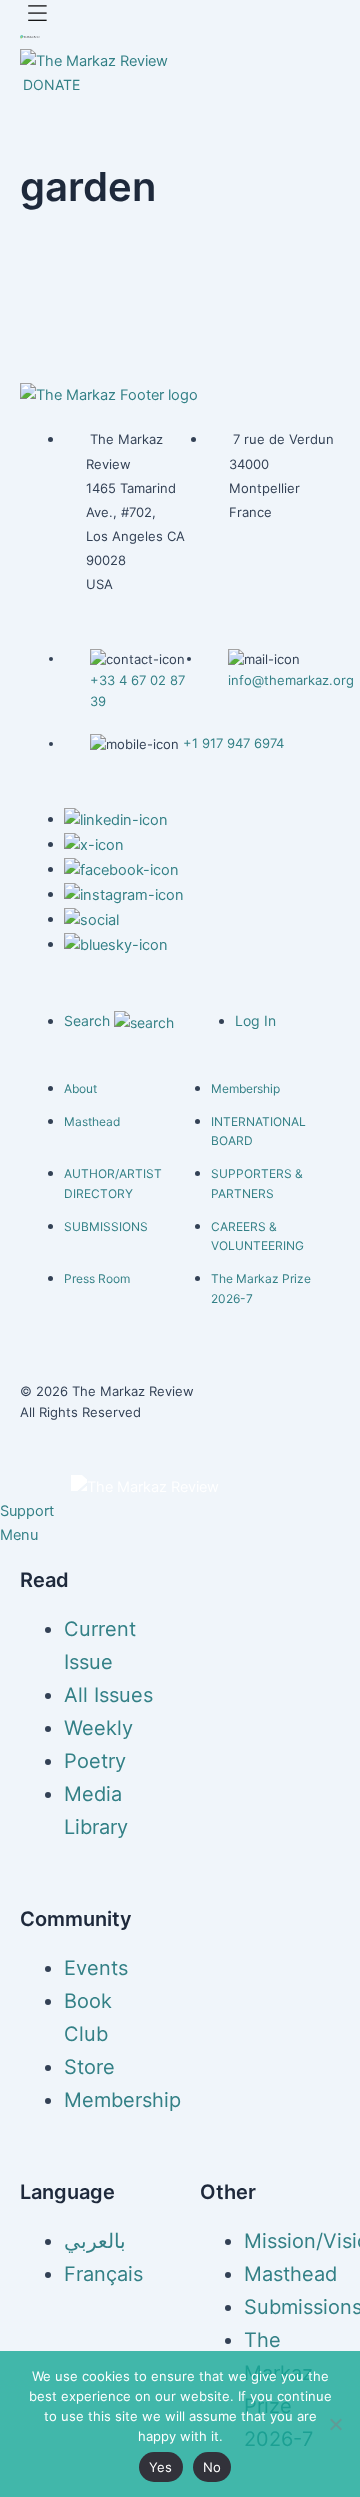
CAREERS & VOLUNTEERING (257, 1236)
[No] (335, 2424)
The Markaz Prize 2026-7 (261, 1288)
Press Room (97, 1278)
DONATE (51, 84)
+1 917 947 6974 (233, 743)
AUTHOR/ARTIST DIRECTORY (113, 1183)
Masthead (92, 1121)
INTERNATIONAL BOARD (258, 1131)
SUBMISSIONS (106, 1226)
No (212, 2467)
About (80, 1088)
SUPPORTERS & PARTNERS (257, 1183)
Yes (161, 2467)
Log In (255, 1020)
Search (89, 1020)
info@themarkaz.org (291, 680)
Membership (245, 1088)
